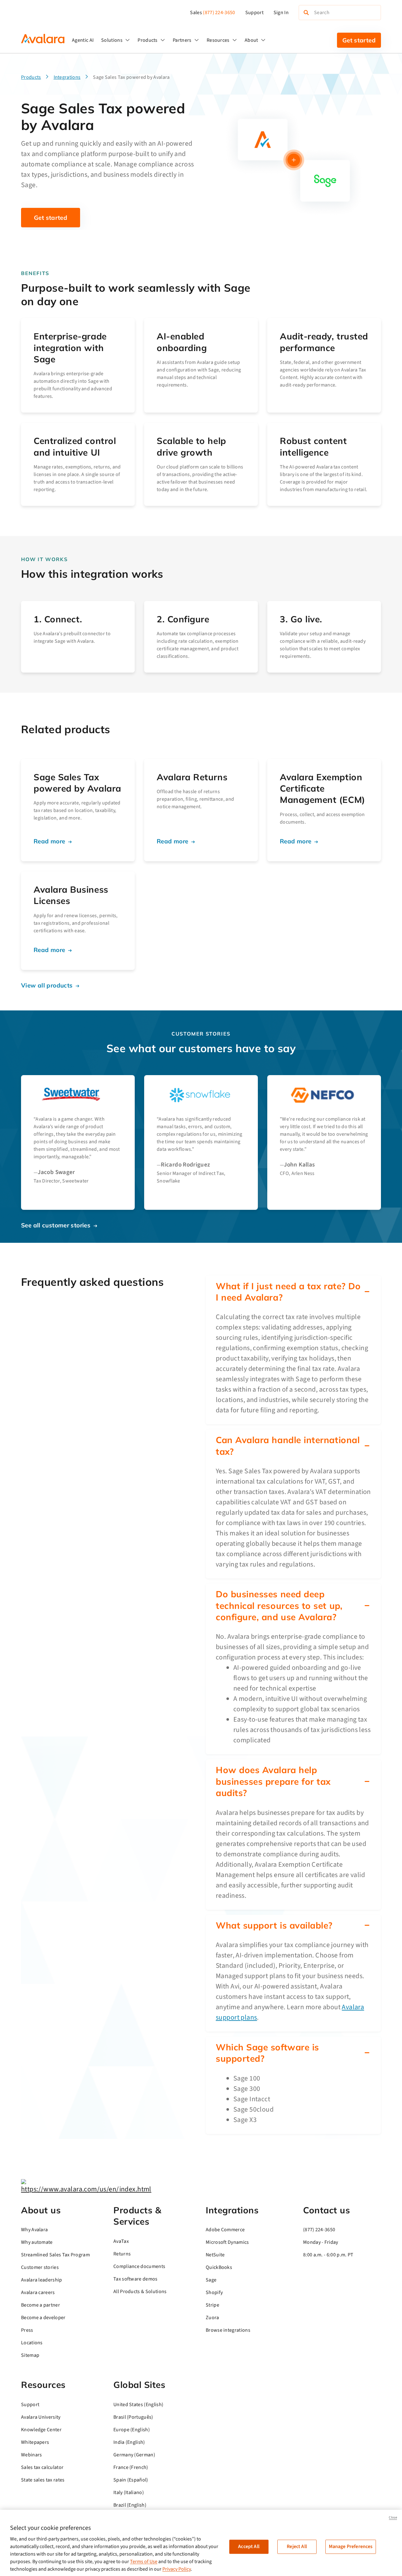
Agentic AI (83, 40)
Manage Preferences (351, 2546)
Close (393, 2517)
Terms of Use (144, 2562)
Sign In (281, 13)
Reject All (297, 2546)
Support (254, 13)
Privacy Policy (177, 2569)
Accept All (249, 2546)
